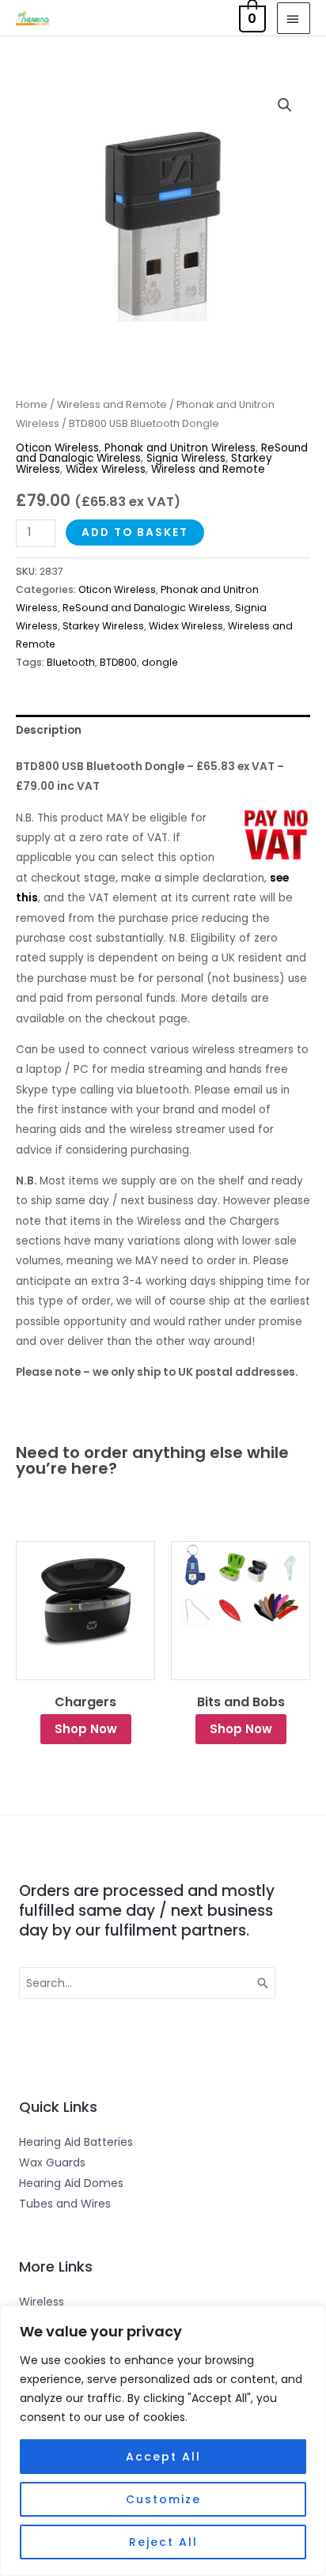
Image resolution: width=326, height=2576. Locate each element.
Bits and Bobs (241, 1702)
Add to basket (135, 533)
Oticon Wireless (57, 448)
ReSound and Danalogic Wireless (146, 608)
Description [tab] (49, 730)
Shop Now (86, 1729)
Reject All (163, 2542)
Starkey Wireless (103, 626)
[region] (163, 2441)
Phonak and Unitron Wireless (180, 448)
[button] (285, 105)
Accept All (163, 2457)
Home (32, 404)
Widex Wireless (106, 469)
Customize (163, 2499)
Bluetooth (71, 662)
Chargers (85, 1702)
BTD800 (118, 662)
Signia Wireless (186, 458)
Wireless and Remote (112, 404)
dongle (160, 662)
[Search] (263, 1983)
